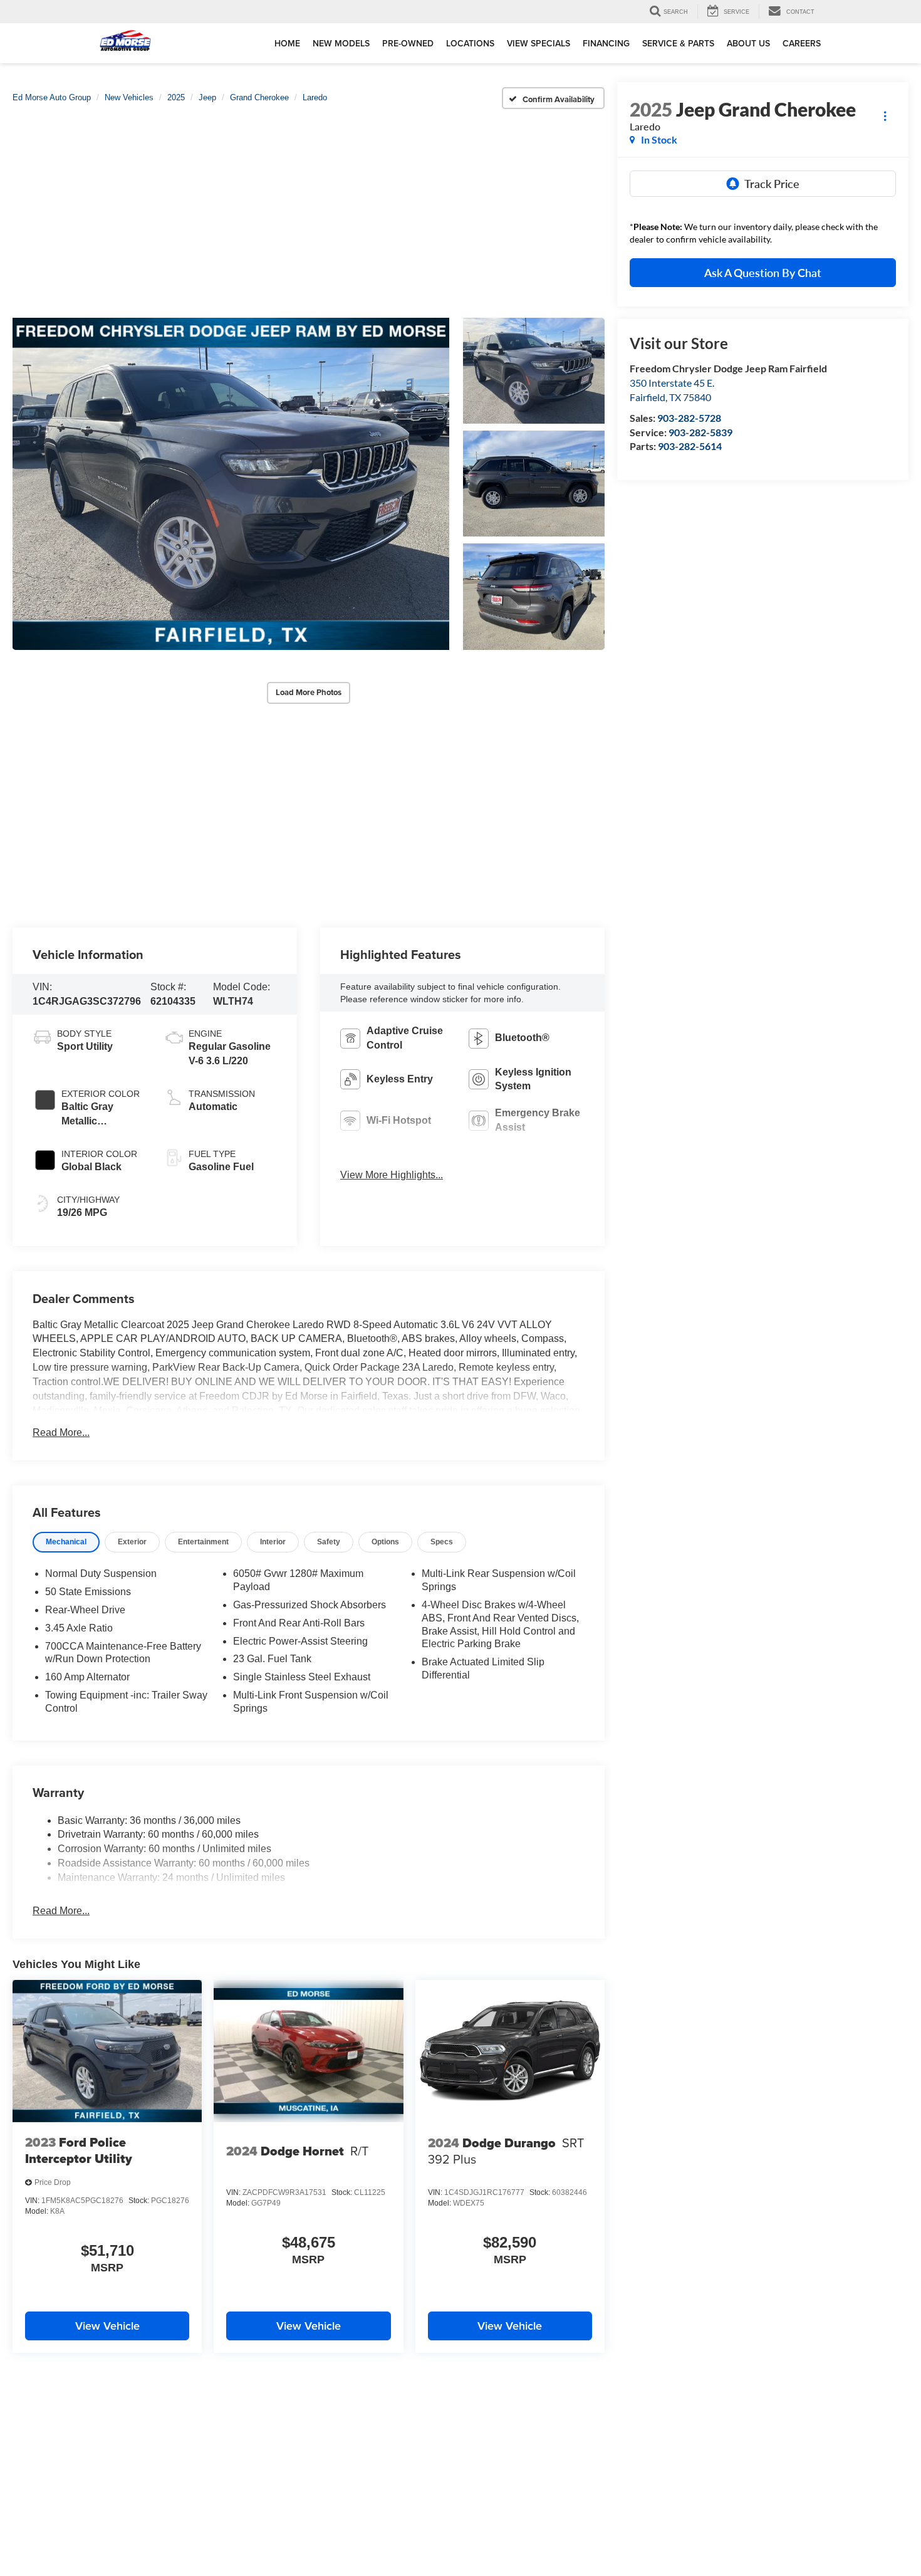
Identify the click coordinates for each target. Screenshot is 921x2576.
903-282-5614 (690, 446)
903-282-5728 (689, 418)
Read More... (61, 1432)
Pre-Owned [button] (408, 43)
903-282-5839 (700, 432)
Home (287, 43)
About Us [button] (748, 43)
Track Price (772, 184)
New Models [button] (341, 43)
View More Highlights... (392, 1175)
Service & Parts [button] (678, 43)
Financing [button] (606, 43)
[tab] (66, 1542)
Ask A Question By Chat (763, 273)
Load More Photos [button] (309, 692)
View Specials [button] (539, 43)
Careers (802, 43)
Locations (470, 43)
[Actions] (885, 116)
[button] (231, 484)
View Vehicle (107, 2326)
